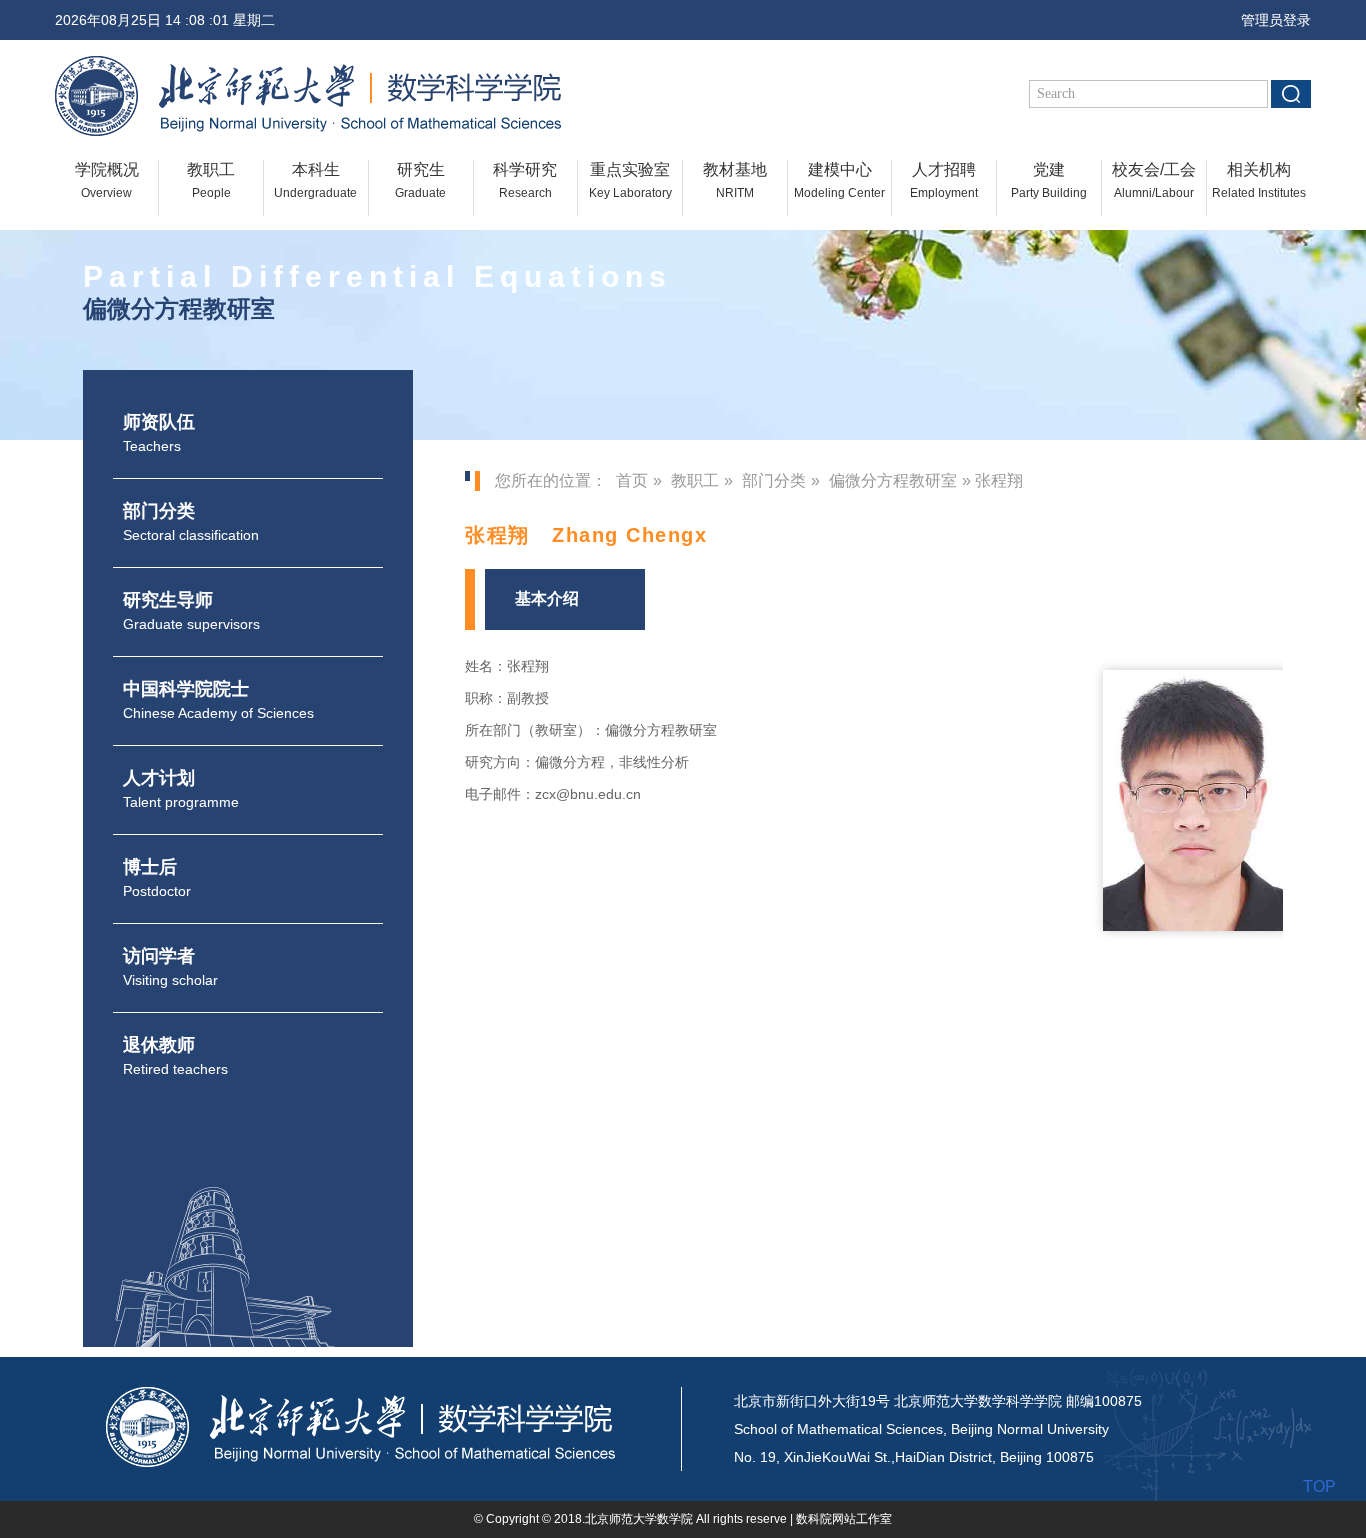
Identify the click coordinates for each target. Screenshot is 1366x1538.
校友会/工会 (1154, 180)
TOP (1319, 1486)
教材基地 (735, 180)
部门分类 (774, 480)
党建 (1049, 180)
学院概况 (107, 180)
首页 (632, 480)
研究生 (420, 180)
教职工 (211, 180)
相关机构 (1259, 180)
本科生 (315, 180)
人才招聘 (944, 180)
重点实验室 (630, 180)
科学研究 (525, 180)
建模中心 (839, 180)
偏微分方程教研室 (893, 480)
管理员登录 (1270, 20)
